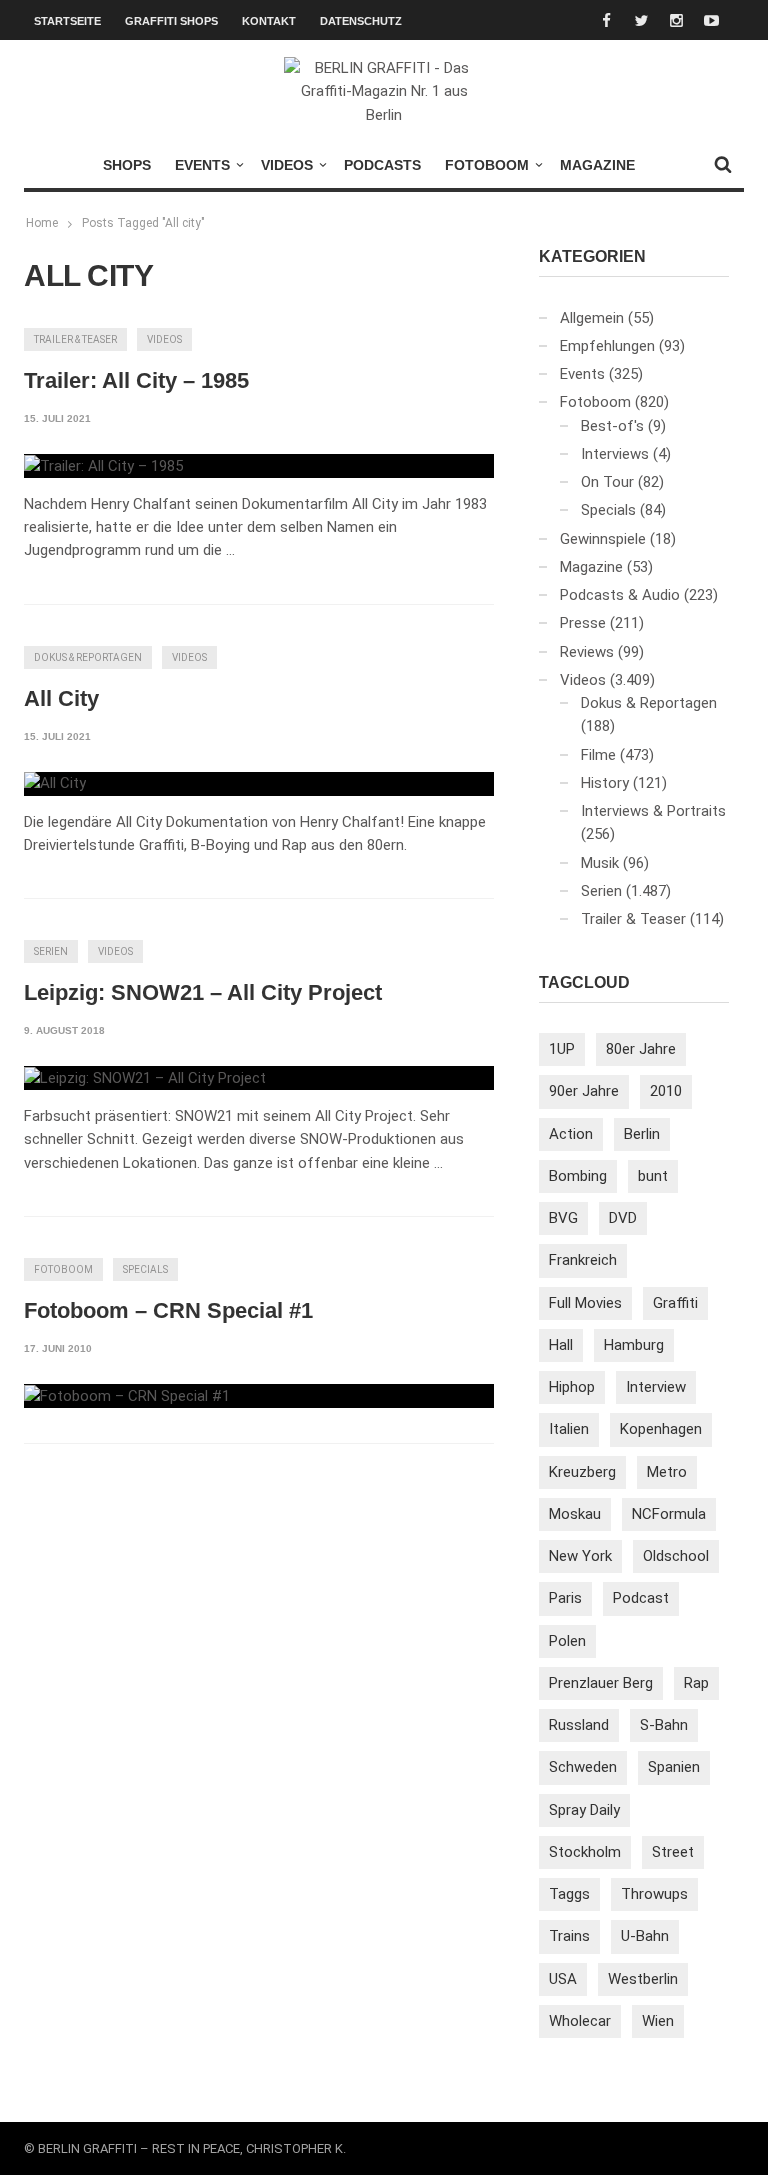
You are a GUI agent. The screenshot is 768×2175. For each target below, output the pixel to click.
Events (202, 165)
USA (563, 1979)
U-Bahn (645, 1936)
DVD (623, 1218)
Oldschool (676, 1556)
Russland (579, 1725)
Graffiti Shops (171, 21)
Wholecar (580, 2021)
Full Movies (585, 1303)
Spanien (674, 1767)
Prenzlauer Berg (601, 1683)
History (605, 783)
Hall (561, 1345)
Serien (51, 951)
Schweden (583, 1767)
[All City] (55, 784)
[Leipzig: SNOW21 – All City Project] (145, 1078)
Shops (127, 165)
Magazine (597, 165)
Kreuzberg (582, 1472)
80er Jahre (641, 1049)
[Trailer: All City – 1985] (103, 466)
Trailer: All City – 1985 (136, 380)
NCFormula (669, 1514)
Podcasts (382, 165)
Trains (569, 1936)
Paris (565, 1598)
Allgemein (592, 318)
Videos (287, 165)
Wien (658, 2021)
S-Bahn (664, 1725)
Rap (696, 1683)
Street (673, 1852)
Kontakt (269, 21)
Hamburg (634, 1345)
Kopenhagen (661, 1429)
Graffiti (675, 1303)
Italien (569, 1429)
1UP (562, 1049)
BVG (563, 1218)
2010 (666, 1091)
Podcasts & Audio (620, 595)
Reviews (587, 652)
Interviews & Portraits (653, 811)
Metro (667, 1472)
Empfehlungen (607, 346)
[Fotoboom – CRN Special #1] (127, 1396)
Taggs (569, 1894)
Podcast (641, 1598)
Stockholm (585, 1852)
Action (571, 1134)
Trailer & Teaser (75, 339)
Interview (656, 1387)
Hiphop (572, 1387)
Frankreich (583, 1260)
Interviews (615, 454)
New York (580, 1556)
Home (42, 223)
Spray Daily (584, 1810)
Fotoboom (487, 165)
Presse (583, 623)
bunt (653, 1176)
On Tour (607, 482)
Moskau (575, 1514)
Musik (600, 863)
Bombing (578, 1176)
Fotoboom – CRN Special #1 (168, 1310)
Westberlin (643, 1979)
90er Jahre (584, 1091)
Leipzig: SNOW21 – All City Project (203, 992)
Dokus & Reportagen (88, 657)
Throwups (654, 1894)
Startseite (67, 21)
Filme (598, 755)
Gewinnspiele (603, 539)
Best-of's (612, 426)
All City (61, 698)
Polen (567, 1641)
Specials (145, 1269)
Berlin (642, 1134)
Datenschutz (361, 21)
